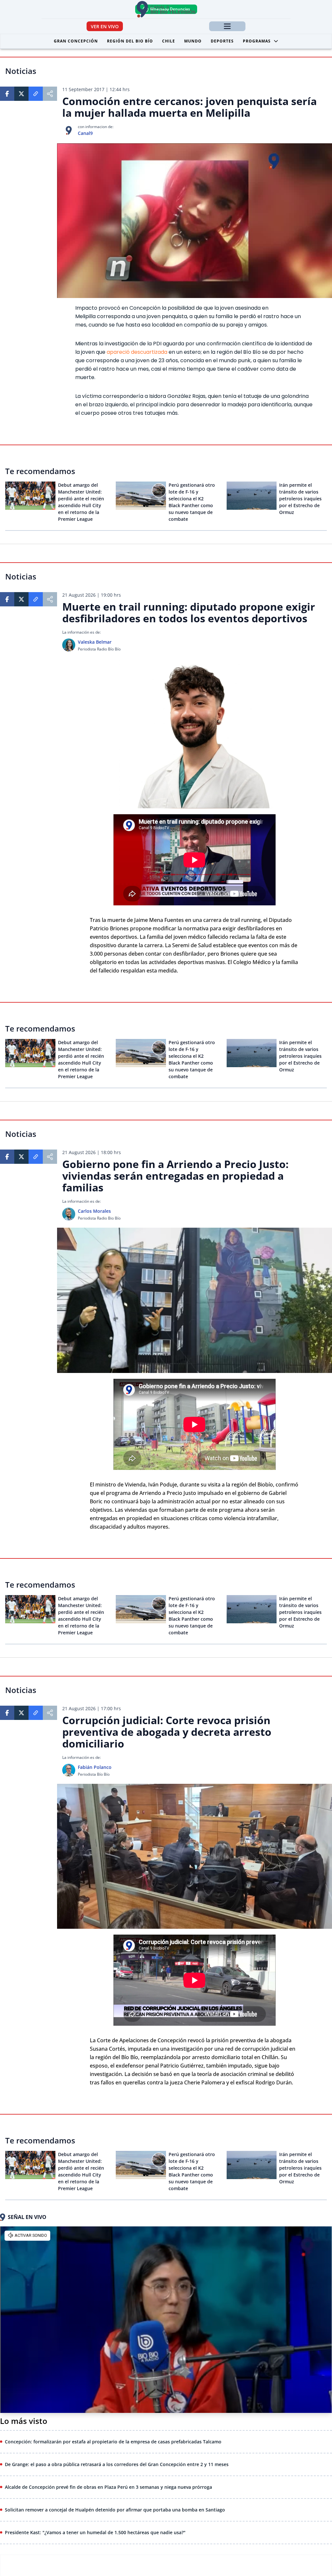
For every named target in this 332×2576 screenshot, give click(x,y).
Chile (169, 41)
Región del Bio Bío (130, 41)
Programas (257, 41)
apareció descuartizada (138, 352)
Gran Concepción (76, 41)
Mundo (193, 41)
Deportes (222, 41)
